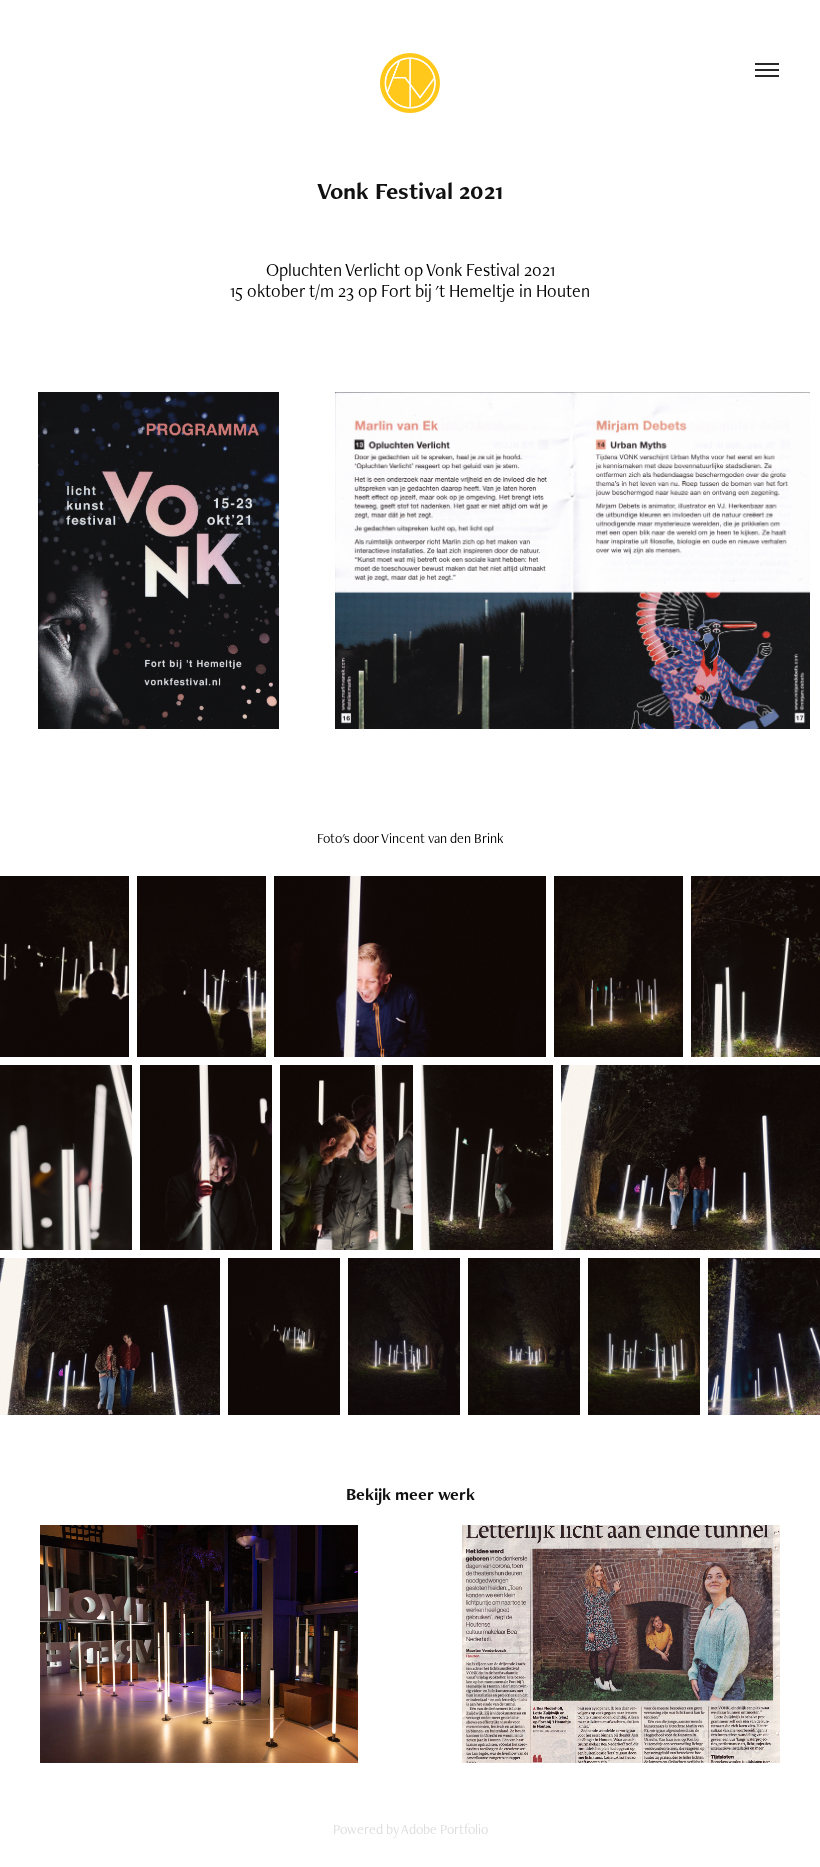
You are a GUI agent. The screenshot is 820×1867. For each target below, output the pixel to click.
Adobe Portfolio (444, 1829)
